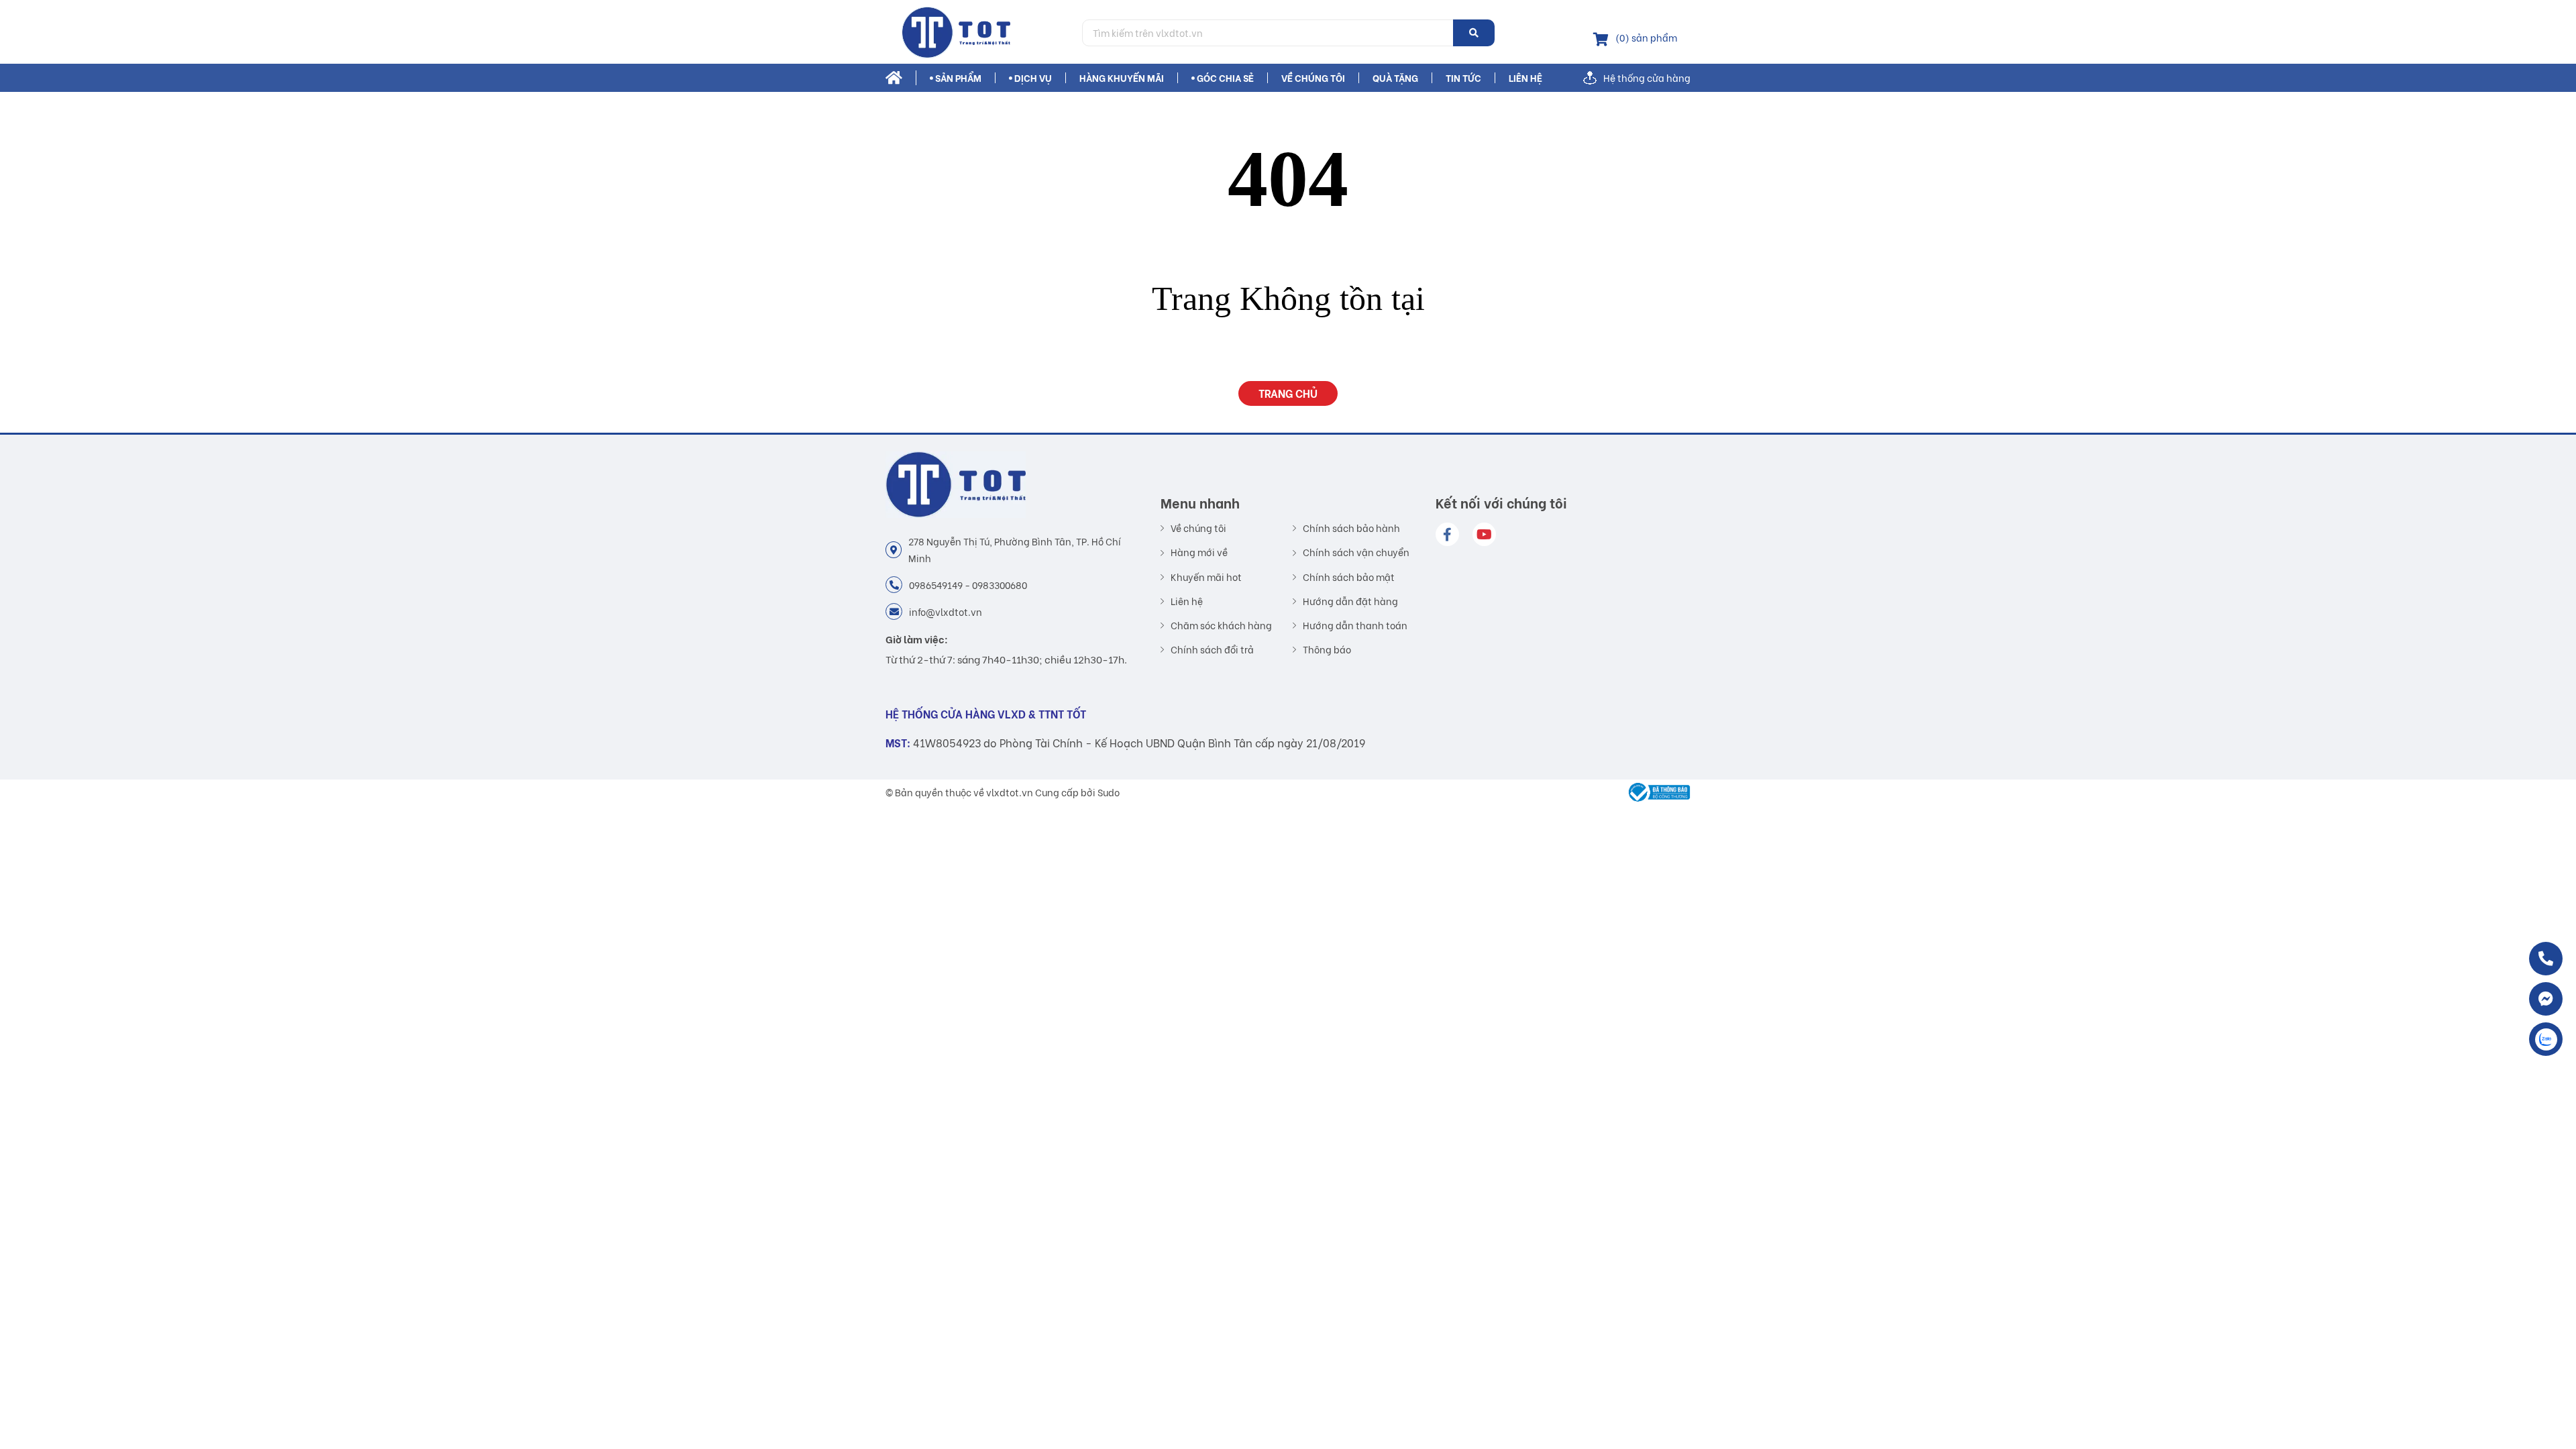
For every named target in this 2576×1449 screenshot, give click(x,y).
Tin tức (1463, 78)
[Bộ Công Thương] (1656, 792)
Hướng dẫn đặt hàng (1350, 601)
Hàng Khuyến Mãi (1122, 78)
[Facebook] (1447, 534)
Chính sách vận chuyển (1356, 552)
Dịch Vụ (1033, 78)
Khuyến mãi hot (1206, 577)
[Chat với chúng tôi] (2546, 999)
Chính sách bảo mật (1349, 577)
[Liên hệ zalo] (2546, 1039)
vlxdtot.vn (1010, 792)
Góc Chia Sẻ (1225, 78)
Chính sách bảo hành (1351, 528)
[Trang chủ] (979, 33)
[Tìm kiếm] (1474, 33)
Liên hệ (1525, 78)
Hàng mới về (1199, 552)
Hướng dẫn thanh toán (1355, 625)
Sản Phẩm (958, 78)
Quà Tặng (1395, 78)
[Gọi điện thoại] (2546, 959)
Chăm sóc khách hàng (1221, 625)
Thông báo (1327, 649)
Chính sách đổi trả (1212, 649)
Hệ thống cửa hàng (1647, 78)
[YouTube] (1484, 534)
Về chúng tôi (1313, 78)
